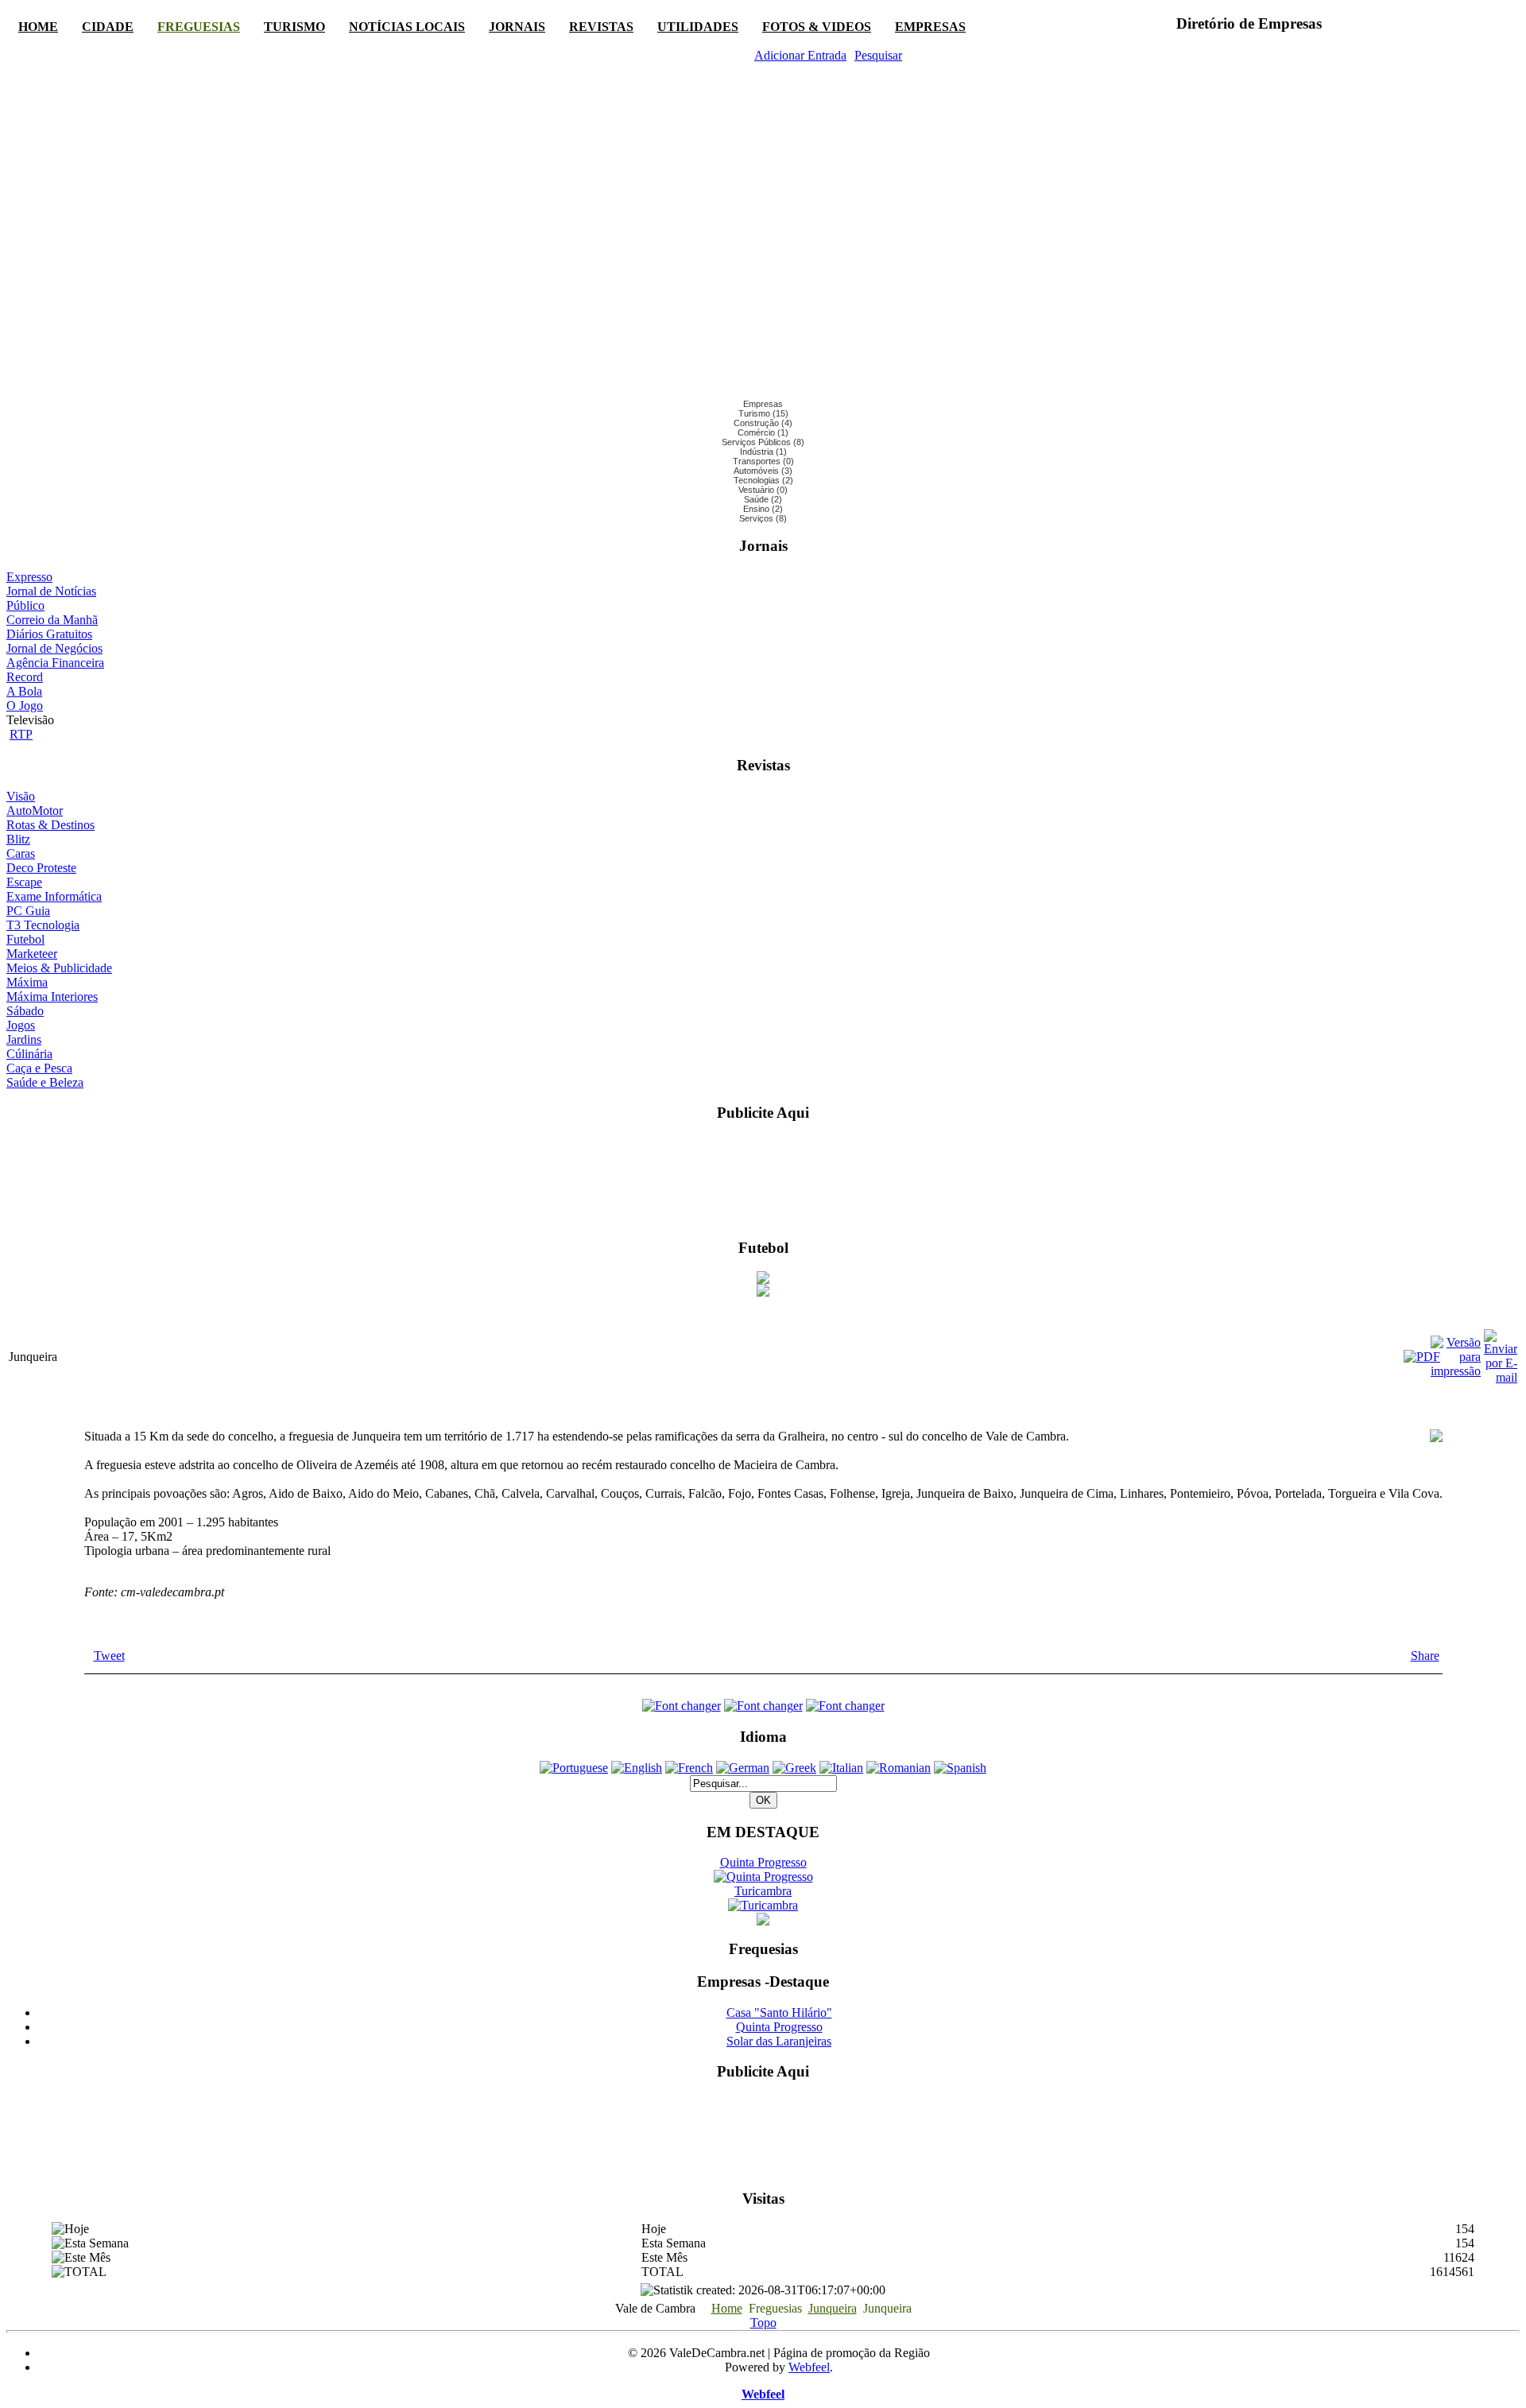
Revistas (601, 27)
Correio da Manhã (52, 620)
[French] (689, 1768)
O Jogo (25, 706)
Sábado (25, 1011)
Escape (24, 882)
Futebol (25, 939)
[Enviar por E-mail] (1501, 1377)
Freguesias (199, 27)
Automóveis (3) (763, 471)
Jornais (517, 27)
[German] (743, 1768)
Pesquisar (878, 55)
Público (25, 605)
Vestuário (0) (763, 490)
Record (25, 677)
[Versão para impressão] (1456, 1371)
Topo (763, 2323)
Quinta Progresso (763, 1862)
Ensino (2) (763, 509)
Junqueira (833, 2308)
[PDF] (1414, 1357)
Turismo (294, 27)
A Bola (24, 691)
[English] (637, 1768)
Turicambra (763, 1891)
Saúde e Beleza (45, 1082)
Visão (21, 796)
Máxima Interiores (52, 997)
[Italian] (841, 1768)
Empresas (930, 27)
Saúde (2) (763, 499)
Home (38, 27)
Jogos (21, 1025)
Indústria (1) (763, 452)
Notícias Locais (407, 27)
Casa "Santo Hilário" (779, 2012)
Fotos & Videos (817, 27)
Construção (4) (763, 423)
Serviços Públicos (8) (763, 442)
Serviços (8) (763, 518)
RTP (21, 734)
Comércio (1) (763, 432)
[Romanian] (899, 1768)
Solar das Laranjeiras (779, 2041)
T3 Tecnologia (43, 925)
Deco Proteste (41, 868)
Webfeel (809, 2367)
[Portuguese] (574, 1768)
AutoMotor (35, 810)
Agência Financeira (55, 663)
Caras (21, 853)
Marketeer (32, 954)
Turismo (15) (763, 413)
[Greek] (794, 1768)
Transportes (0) (763, 461)
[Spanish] (960, 1768)
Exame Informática (54, 896)
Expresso (29, 577)
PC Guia (28, 911)
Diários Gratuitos (49, 634)
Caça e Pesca (39, 1068)
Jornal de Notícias (51, 591)
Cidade (108, 27)
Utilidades (698, 27)
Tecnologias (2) (763, 480)
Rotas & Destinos (50, 825)
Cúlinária (29, 1054)
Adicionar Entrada (800, 55)
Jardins (24, 1039)
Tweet (109, 1656)
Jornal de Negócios (54, 648)
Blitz (18, 839)
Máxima (27, 982)
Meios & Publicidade (59, 968)
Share (1425, 1656)
